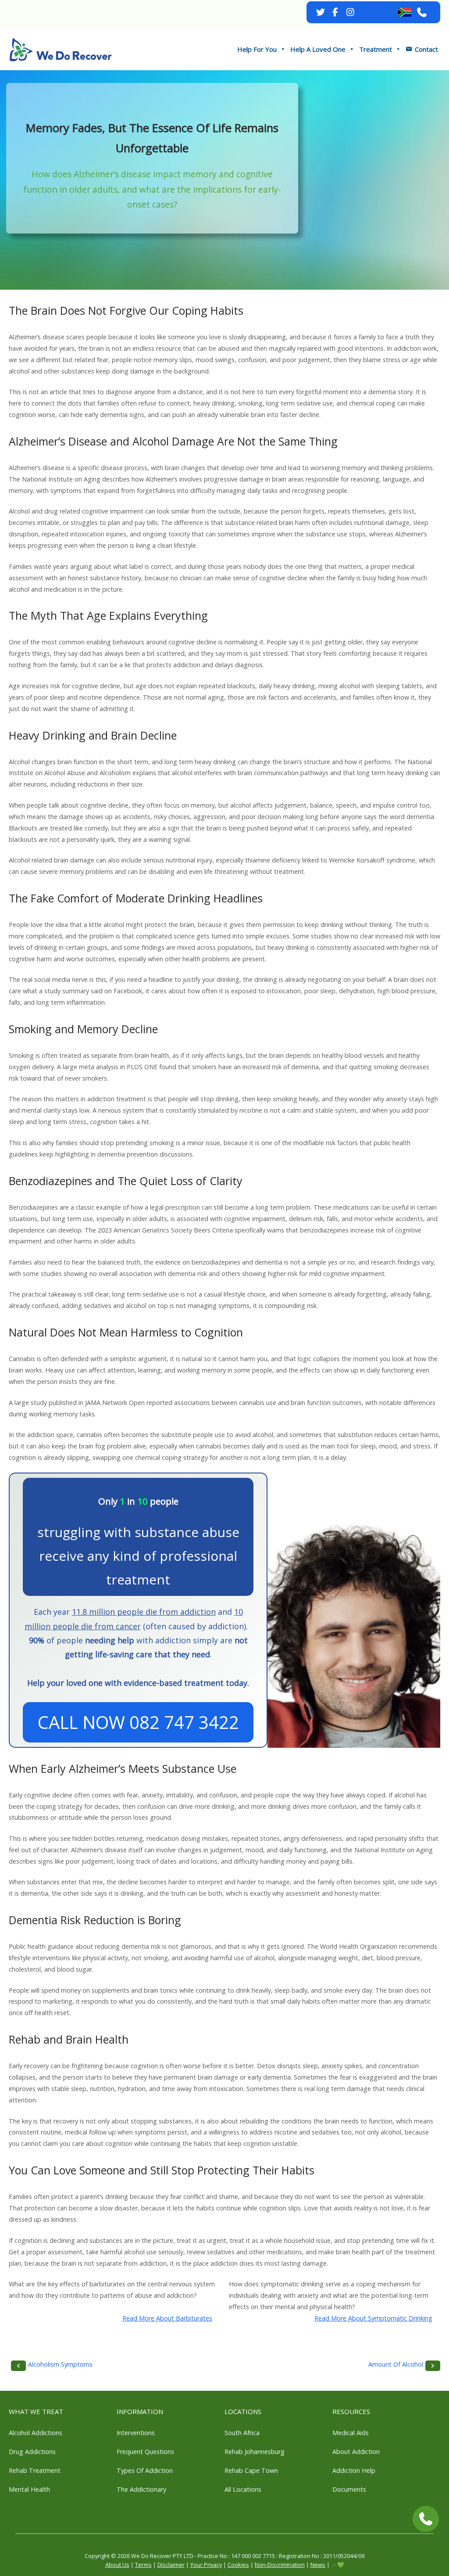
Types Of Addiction (145, 2470)
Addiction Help (354, 2470)
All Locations (243, 2489)
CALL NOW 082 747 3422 (138, 1722)
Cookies (238, 2565)
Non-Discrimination (280, 2565)
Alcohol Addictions (36, 2433)
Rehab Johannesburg (255, 2452)
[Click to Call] (426, 2519)
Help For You (257, 49)
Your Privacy (206, 2565)
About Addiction (356, 2452)
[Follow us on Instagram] (350, 12)
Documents (349, 2489)
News (318, 2565)
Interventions (136, 2433)
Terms (143, 2565)
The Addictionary (141, 2489)
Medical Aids (351, 2433)
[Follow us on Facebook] (335, 12)
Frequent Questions (145, 2452)
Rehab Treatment (35, 2470)
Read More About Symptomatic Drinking (373, 2318)
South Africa (242, 2433)
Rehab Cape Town (251, 2470)
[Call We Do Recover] (422, 12)
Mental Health (29, 2489)
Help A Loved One (318, 49)
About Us (117, 2565)
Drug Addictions (32, 2452)
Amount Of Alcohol (396, 2364)
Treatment (376, 49)
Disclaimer (171, 2565)
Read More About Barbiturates (167, 2318)
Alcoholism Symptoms (60, 2364)
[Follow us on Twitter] (321, 12)
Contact (426, 49)
